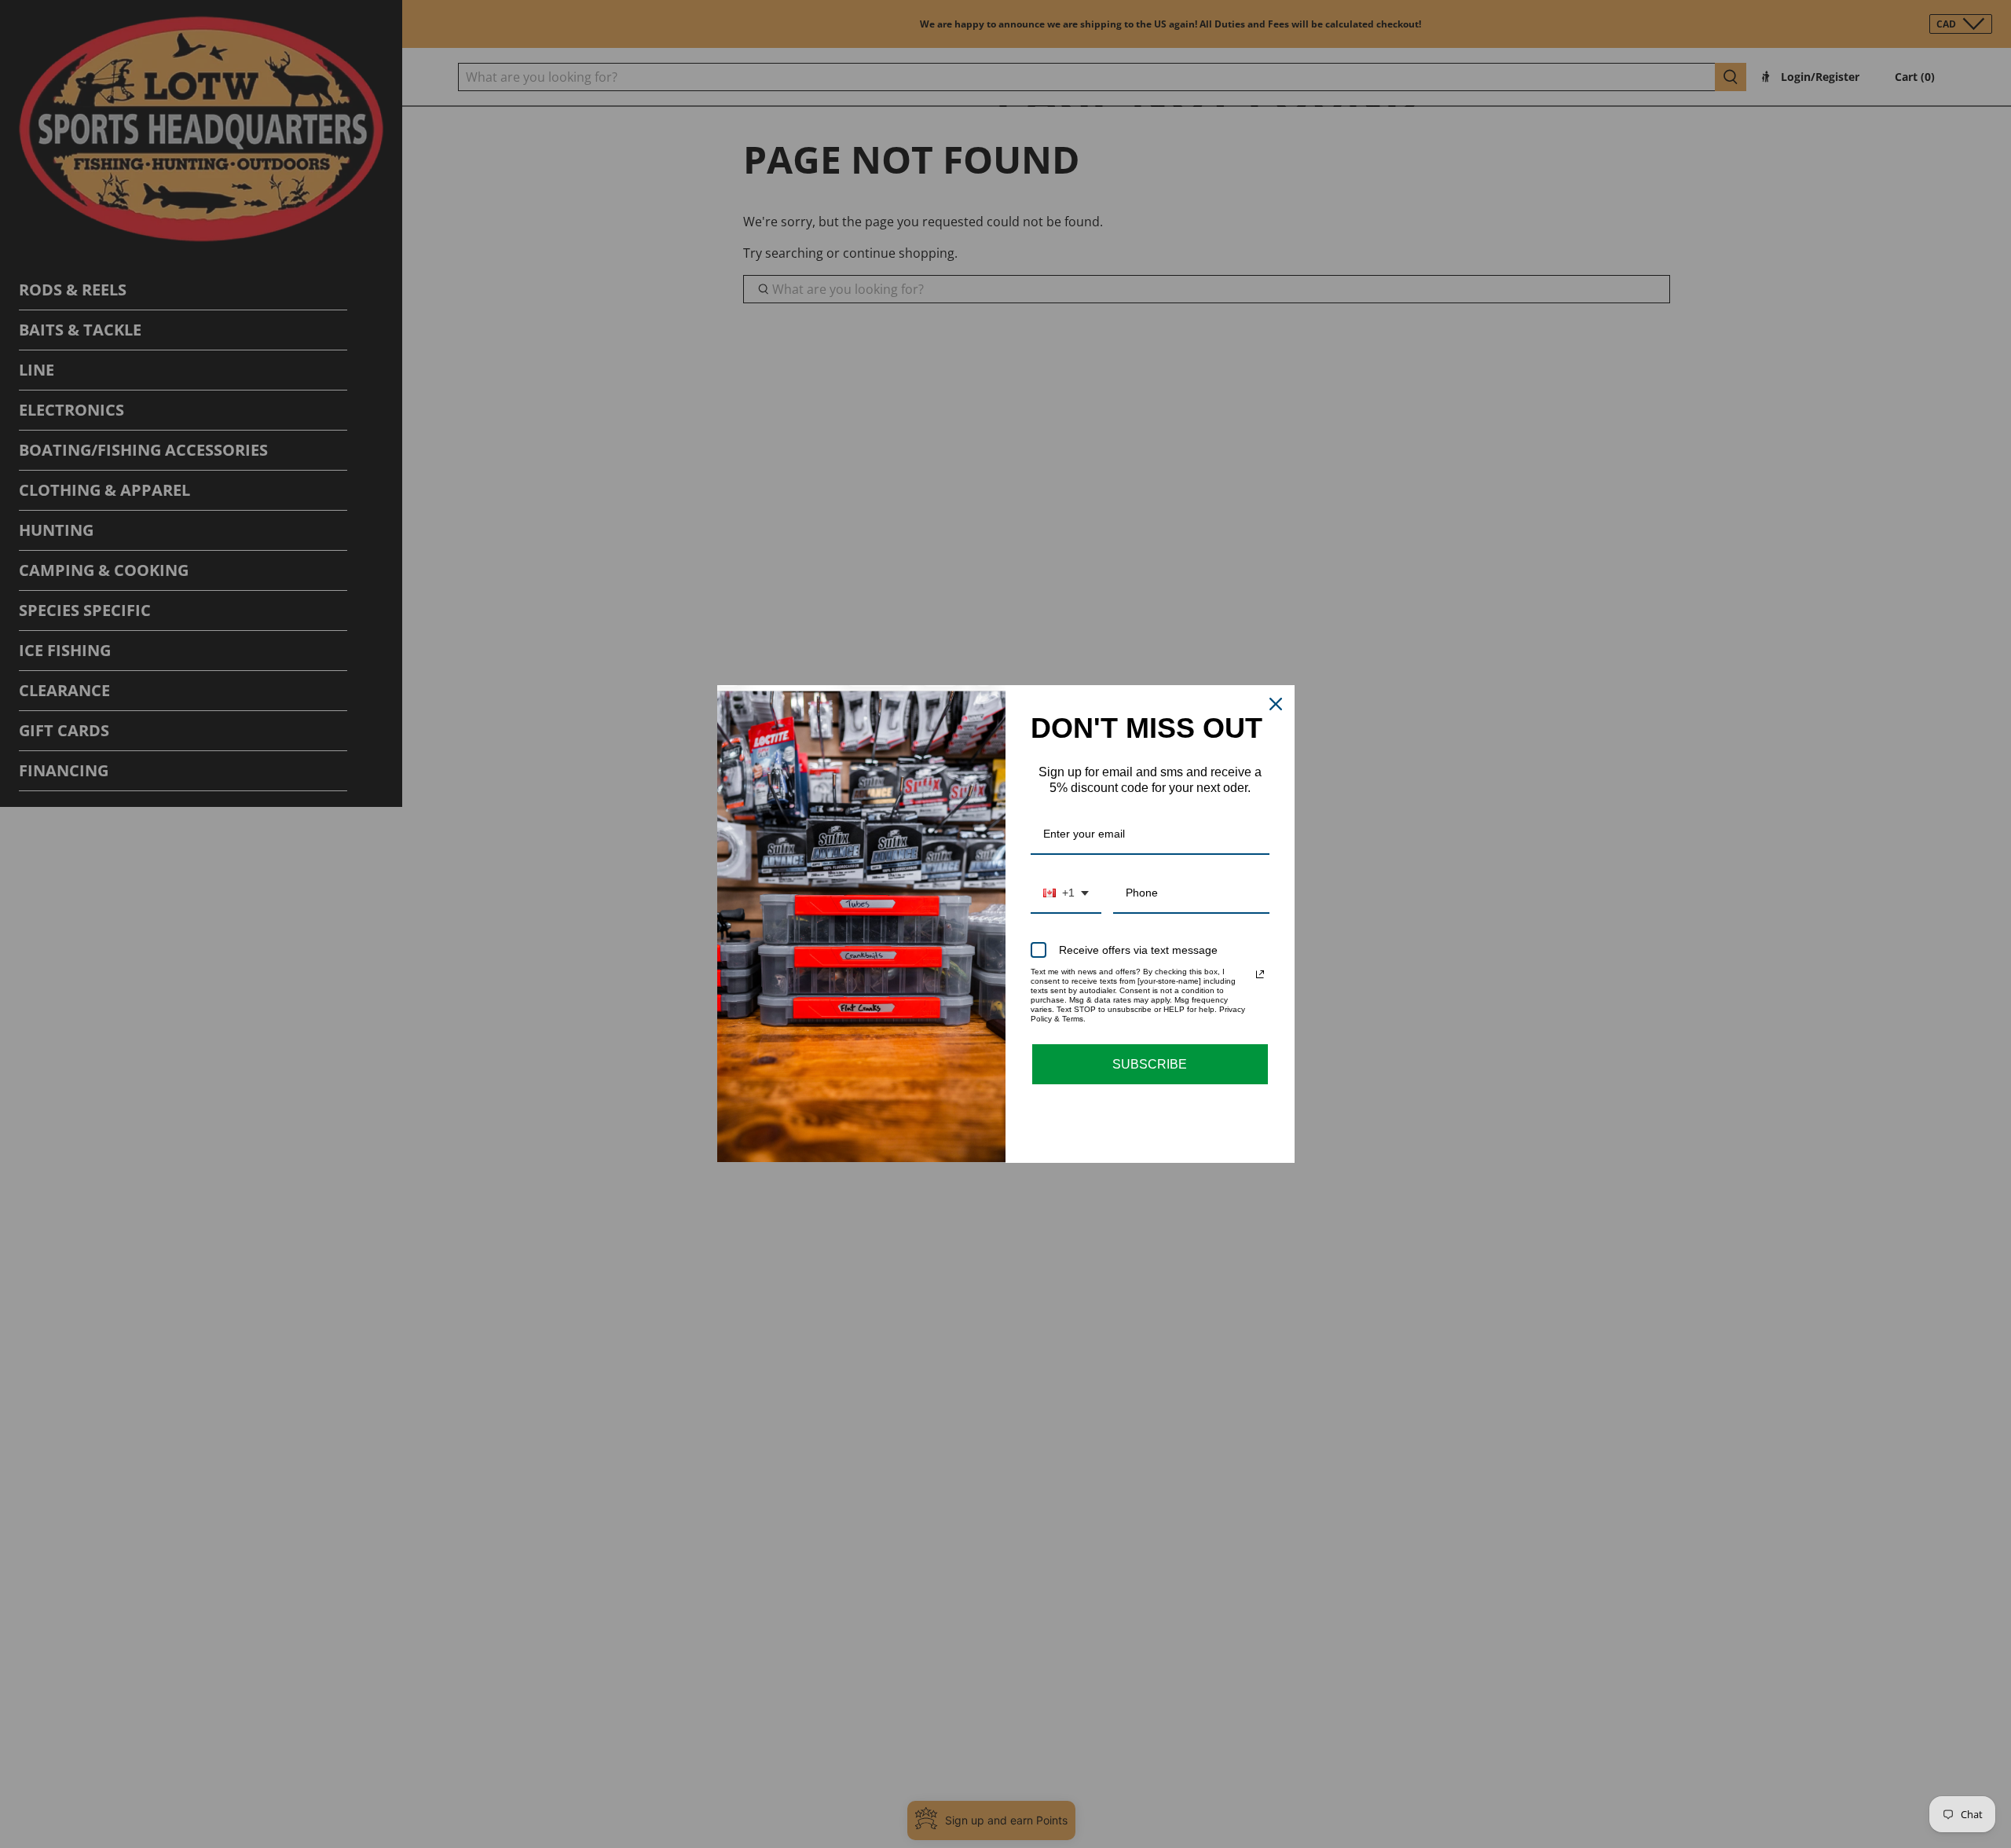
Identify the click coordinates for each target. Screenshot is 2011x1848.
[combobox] (1066, 894)
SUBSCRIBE (1150, 1064)
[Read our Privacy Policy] (1260, 974)
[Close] (1276, 704)
